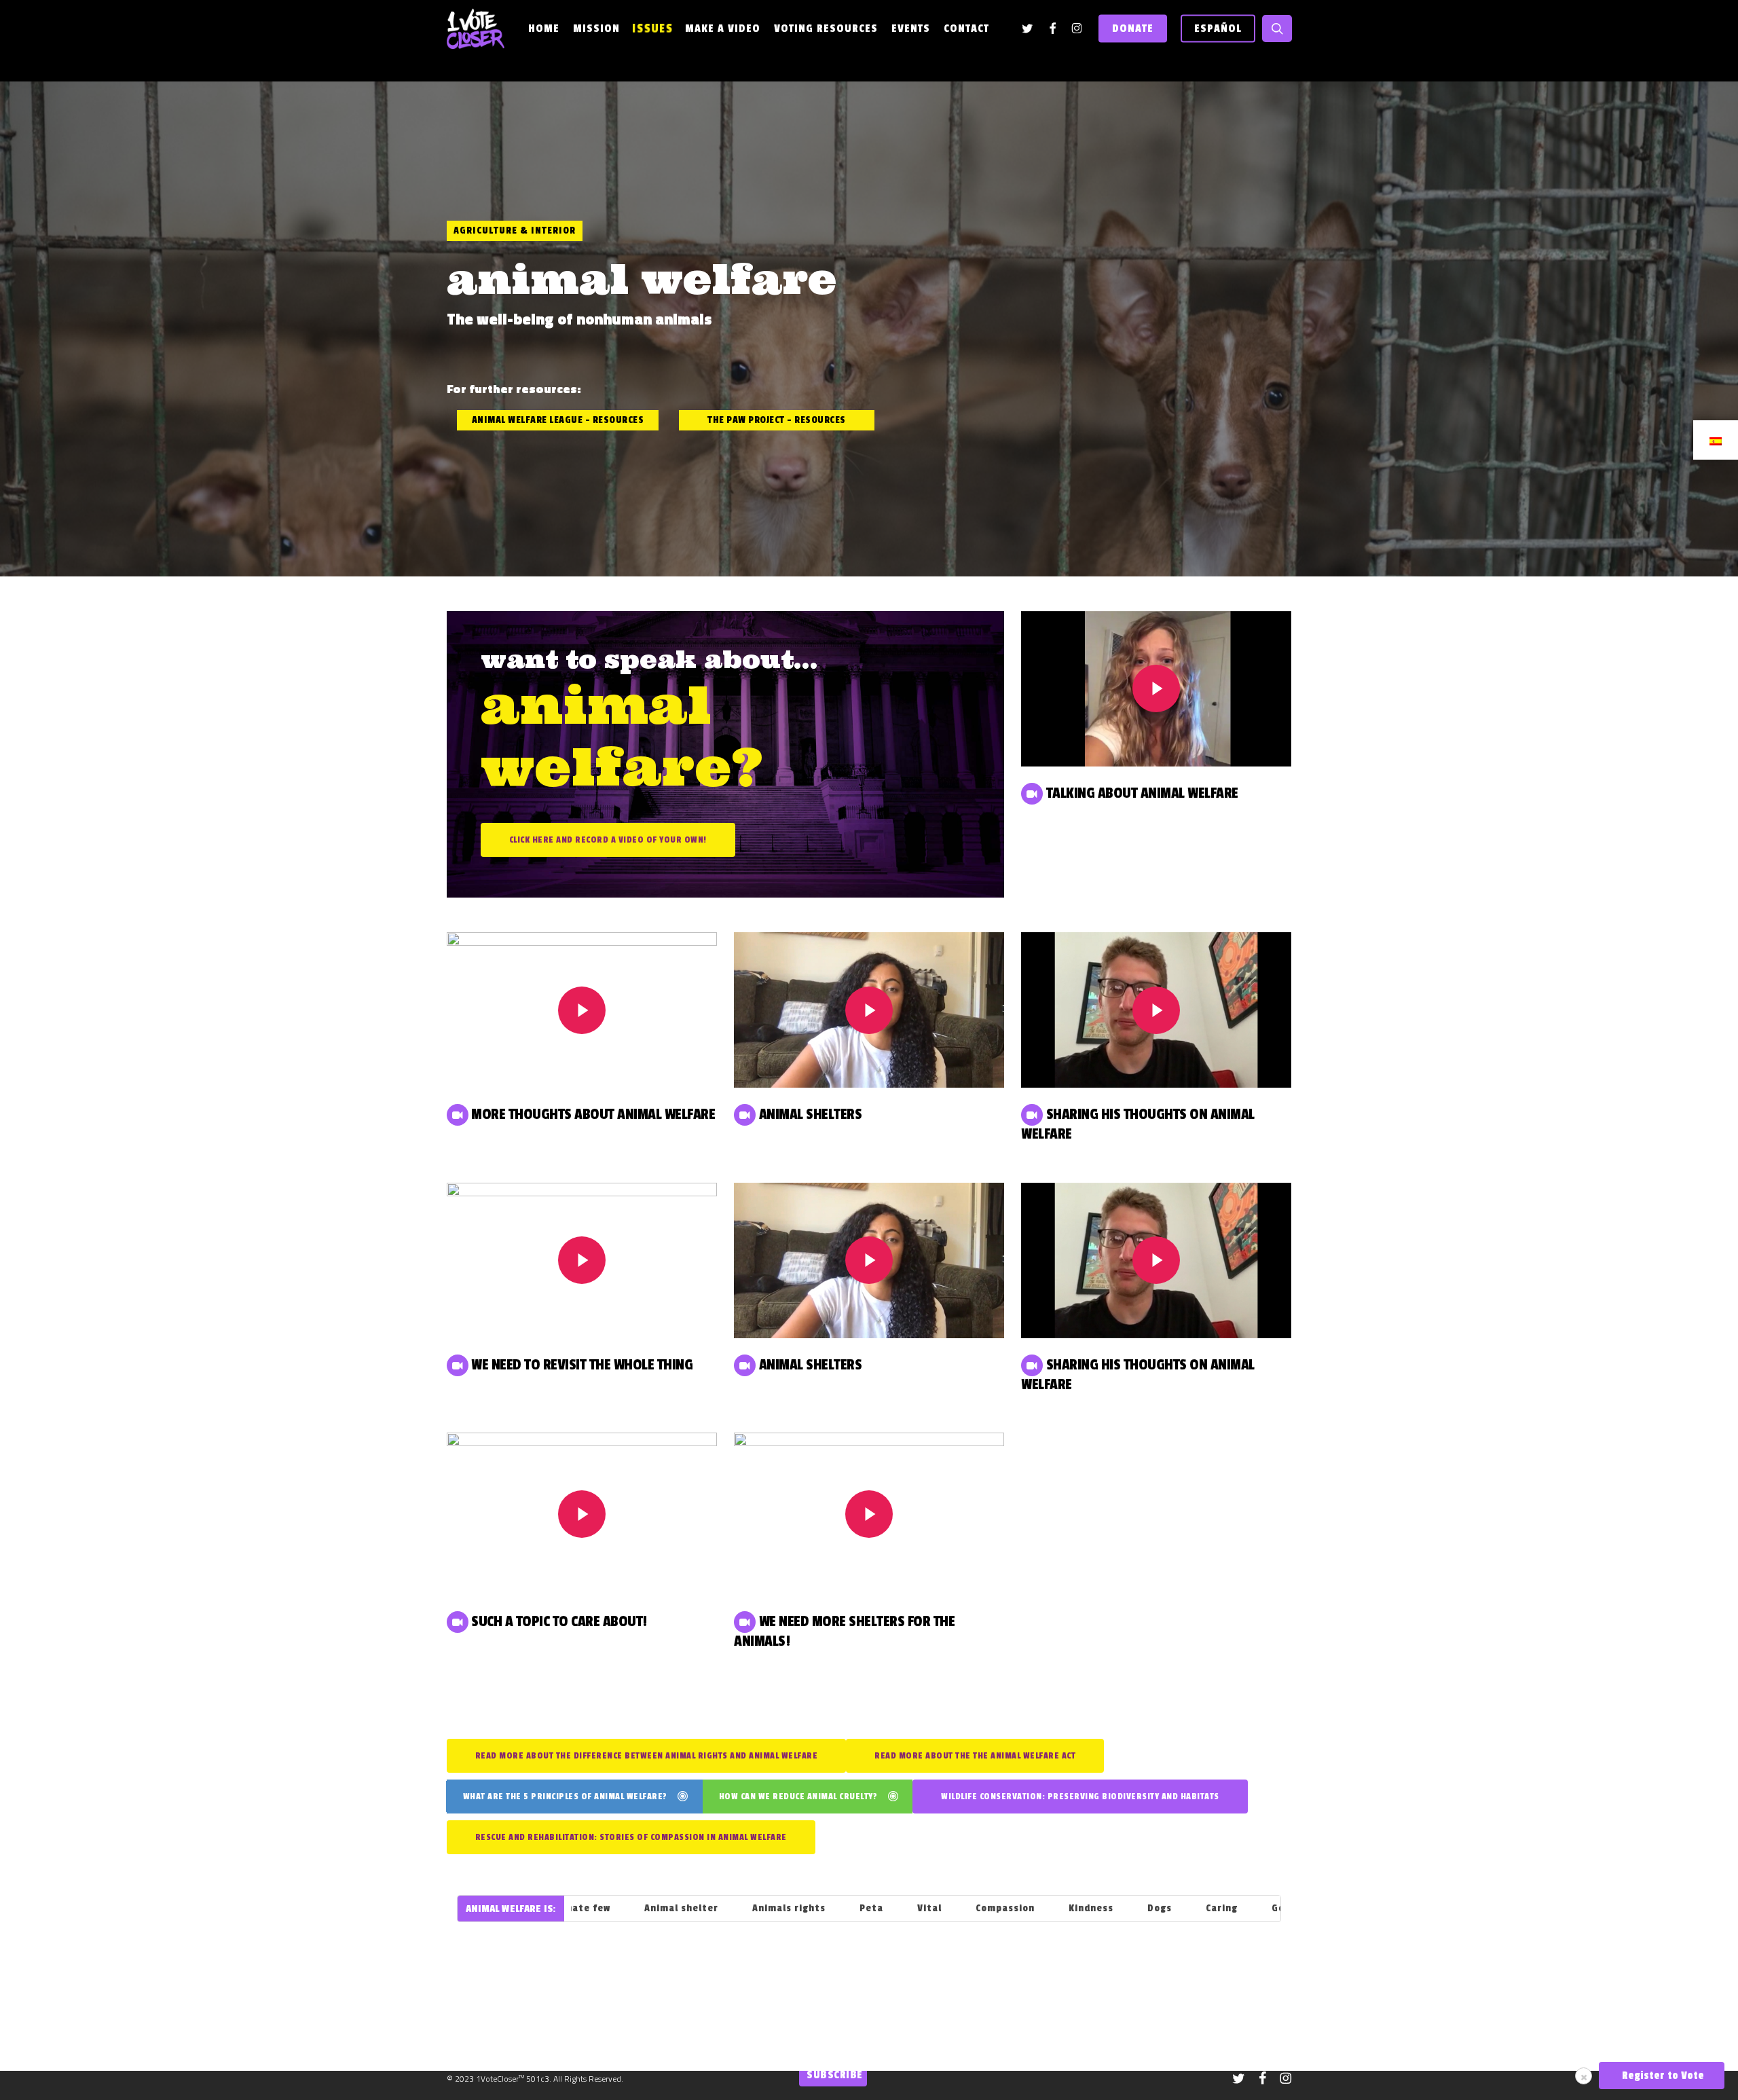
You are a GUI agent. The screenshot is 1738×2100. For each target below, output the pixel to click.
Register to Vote (1662, 2076)
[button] (558, 420)
